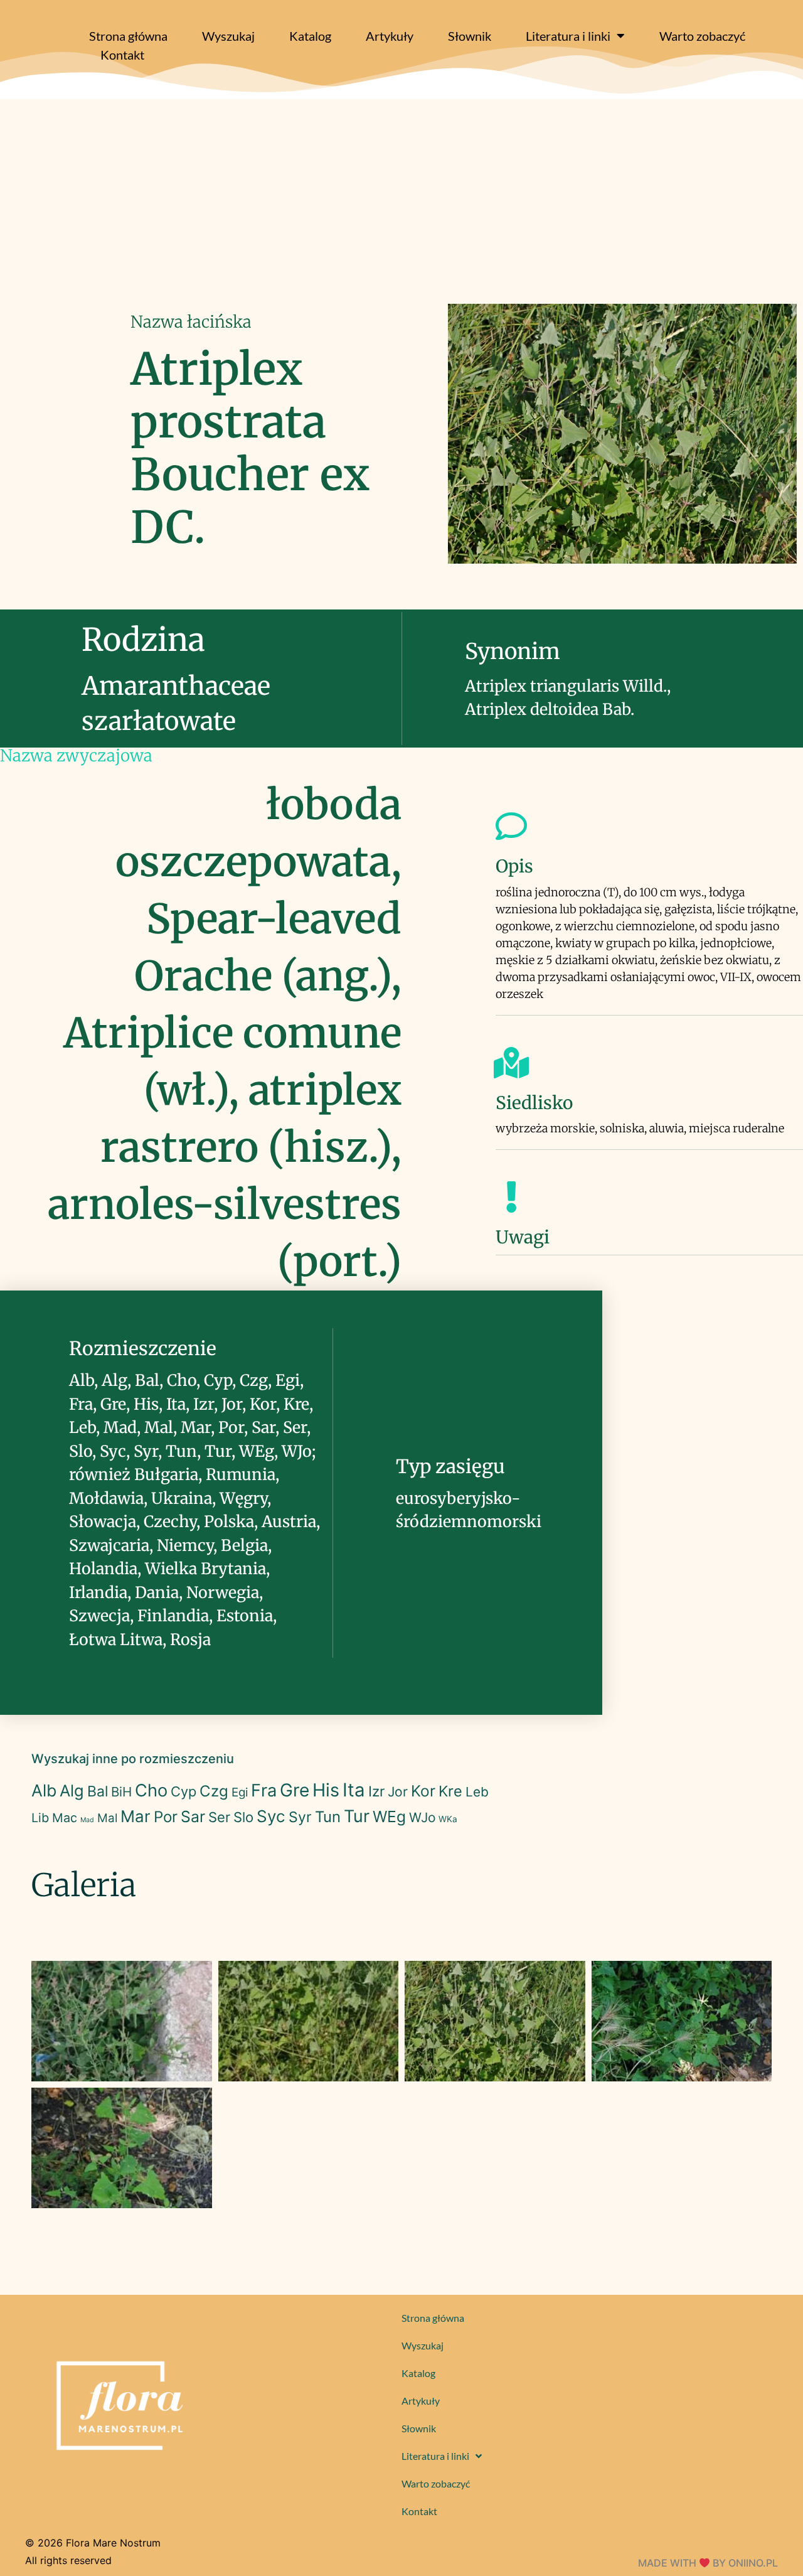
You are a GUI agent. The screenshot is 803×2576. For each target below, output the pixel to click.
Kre (450, 1791)
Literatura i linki (568, 36)
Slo (243, 1817)
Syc (271, 1816)
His (326, 1790)
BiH (121, 1792)
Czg (214, 1791)
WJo (422, 1817)
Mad (87, 1820)
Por (166, 1817)
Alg (72, 1790)
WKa (448, 1819)
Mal (107, 1818)
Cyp (183, 1791)
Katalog (310, 36)
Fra (264, 1790)
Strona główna (128, 36)
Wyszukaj (228, 36)
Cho (151, 1790)
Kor (423, 1791)
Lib (40, 1818)
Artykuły (390, 36)
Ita (354, 1790)
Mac (65, 1818)
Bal (98, 1791)
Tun (328, 1817)
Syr (300, 1817)
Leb (477, 1792)
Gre (295, 1790)
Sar (193, 1817)
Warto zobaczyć (702, 36)
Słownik (470, 36)
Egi (240, 1792)
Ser (219, 1817)
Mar (136, 1816)
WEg (389, 1817)
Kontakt (122, 55)
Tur (357, 1816)
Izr (376, 1791)
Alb (44, 1790)
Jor (398, 1792)
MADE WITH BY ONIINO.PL (708, 2563)
